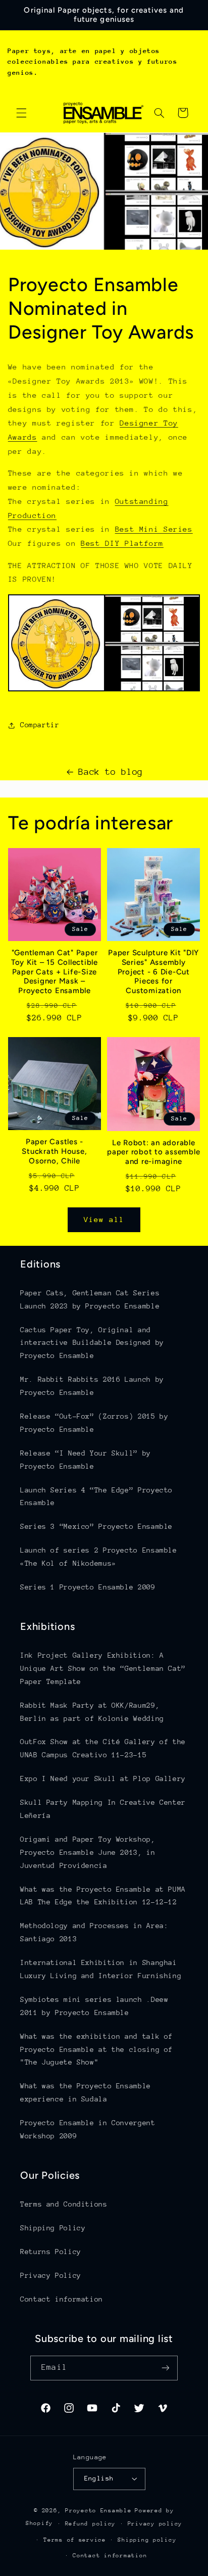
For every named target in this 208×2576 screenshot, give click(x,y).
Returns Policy (51, 2252)
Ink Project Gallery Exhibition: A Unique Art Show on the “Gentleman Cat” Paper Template (103, 1668)
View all (104, 1219)
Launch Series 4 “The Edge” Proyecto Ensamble (96, 1496)
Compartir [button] (40, 725)
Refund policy (91, 2524)
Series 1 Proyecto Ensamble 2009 (88, 1587)
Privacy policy (155, 2524)
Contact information (62, 2299)
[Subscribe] (165, 2368)
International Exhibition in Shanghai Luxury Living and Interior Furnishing (101, 1969)
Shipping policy (147, 2540)
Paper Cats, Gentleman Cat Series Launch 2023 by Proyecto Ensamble (90, 1299)
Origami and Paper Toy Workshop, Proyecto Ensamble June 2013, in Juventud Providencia (88, 1852)
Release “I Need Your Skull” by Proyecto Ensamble (86, 1460)
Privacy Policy (51, 2275)
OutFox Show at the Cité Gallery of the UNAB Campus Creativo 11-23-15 (103, 1748)
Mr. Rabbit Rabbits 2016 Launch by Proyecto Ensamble (92, 1386)
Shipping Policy (53, 2228)
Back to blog (111, 772)
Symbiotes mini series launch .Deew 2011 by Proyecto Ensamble (94, 2006)
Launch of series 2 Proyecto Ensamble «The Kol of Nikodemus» (99, 1557)
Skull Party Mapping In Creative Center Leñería (103, 1809)
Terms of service (75, 2540)
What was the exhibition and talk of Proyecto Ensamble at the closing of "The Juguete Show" (96, 2049)
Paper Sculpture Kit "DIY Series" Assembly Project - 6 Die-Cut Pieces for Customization (153, 972)
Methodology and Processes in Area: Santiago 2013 (94, 1932)
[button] (21, 113)
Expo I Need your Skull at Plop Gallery (103, 1778)
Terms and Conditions (64, 2204)
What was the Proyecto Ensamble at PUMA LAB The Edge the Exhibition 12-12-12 (103, 1896)
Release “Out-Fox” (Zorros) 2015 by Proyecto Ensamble (94, 1423)
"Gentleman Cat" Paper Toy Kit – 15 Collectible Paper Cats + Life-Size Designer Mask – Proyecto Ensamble (55, 972)
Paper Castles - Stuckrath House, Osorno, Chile (54, 1151)
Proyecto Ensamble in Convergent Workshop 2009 (88, 2129)
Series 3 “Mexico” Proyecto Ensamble (96, 1526)
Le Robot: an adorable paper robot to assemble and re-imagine (153, 1152)
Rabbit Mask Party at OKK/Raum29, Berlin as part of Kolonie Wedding (92, 1712)
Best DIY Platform (122, 543)
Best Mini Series (154, 529)
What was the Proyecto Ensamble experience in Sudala (86, 2092)
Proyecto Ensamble (98, 2511)
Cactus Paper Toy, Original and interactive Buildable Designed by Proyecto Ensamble (92, 1343)
